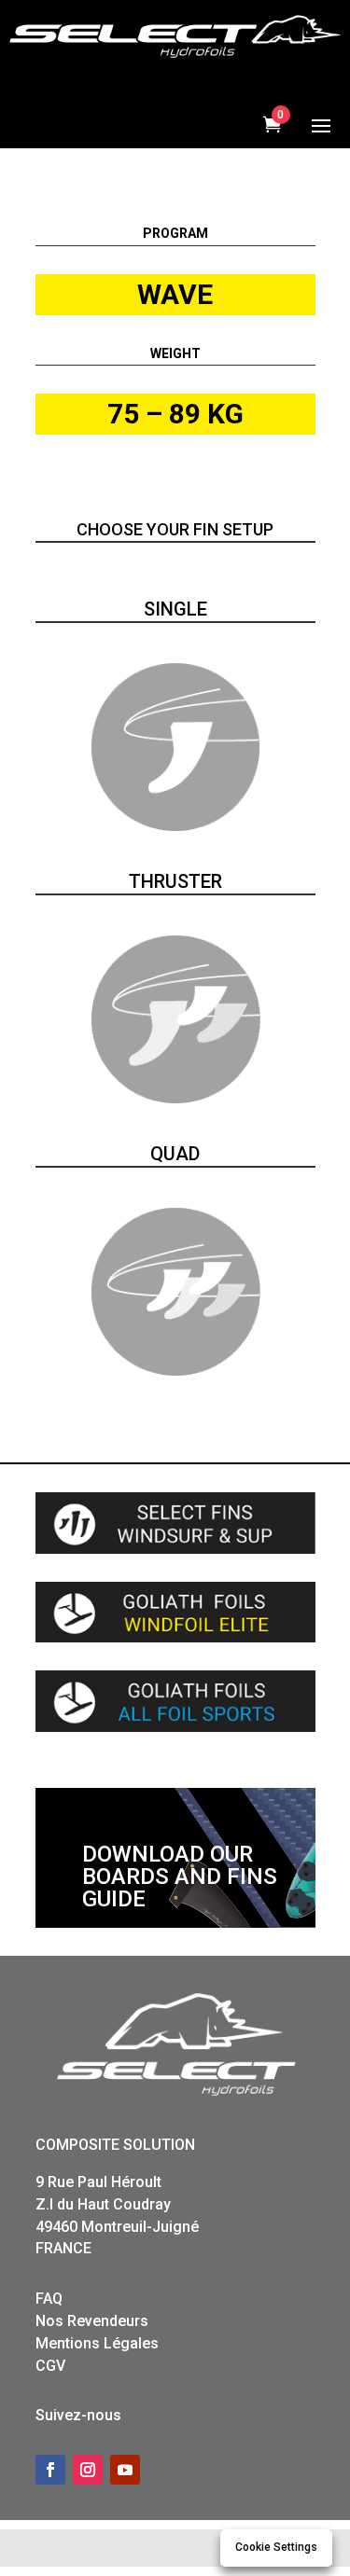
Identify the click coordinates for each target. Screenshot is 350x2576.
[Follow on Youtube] (125, 2470)
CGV (50, 2366)
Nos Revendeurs (92, 2321)
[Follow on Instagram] (88, 2470)
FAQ (49, 2299)
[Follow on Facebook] (50, 2470)
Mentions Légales (97, 2343)
